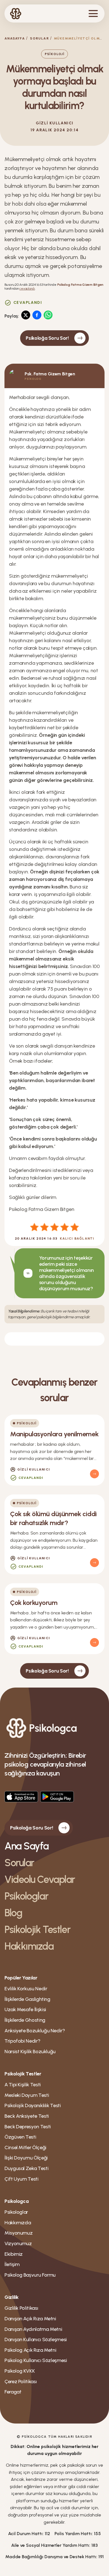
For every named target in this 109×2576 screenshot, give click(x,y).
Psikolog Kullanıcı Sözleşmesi (36, 2360)
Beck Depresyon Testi (28, 2127)
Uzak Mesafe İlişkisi (25, 2009)
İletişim (12, 2264)
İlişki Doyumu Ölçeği (26, 2158)
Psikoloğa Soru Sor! (47, 338)
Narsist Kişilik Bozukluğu (30, 2052)
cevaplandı (27, 289)
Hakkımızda (29, 1946)
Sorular (39, 38)
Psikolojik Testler (37, 1929)
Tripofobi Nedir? (22, 2041)
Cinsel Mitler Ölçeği (25, 2148)
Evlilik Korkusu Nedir (26, 1989)
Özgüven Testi (20, 2137)
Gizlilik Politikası (21, 2308)
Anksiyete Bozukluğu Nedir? (35, 2031)
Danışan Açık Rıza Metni (30, 2319)
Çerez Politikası (21, 2382)
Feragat (13, 2392)
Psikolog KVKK (20, 2371)
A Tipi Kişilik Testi (23, 2085)
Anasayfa (15, 38)
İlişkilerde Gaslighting (27, 1999)
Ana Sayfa (27, 1846)
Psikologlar (26, 1896)
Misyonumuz (18, 2233)
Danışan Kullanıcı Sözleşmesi (36, 2339)
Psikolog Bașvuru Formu (30, 2275)
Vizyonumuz (18, 2243)
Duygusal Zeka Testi (26, 2168)
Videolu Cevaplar (40, 1879)
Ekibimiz (14, 2254)
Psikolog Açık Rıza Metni (30, 2350)
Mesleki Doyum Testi (27, 2095)
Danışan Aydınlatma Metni (33, 2329)
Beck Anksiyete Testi (27, 2116)
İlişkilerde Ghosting (25, 2020)
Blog (13, 1913)
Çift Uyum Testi (22, 2179)
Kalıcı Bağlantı (77, 1238)
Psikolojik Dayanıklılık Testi (33, 2105)
